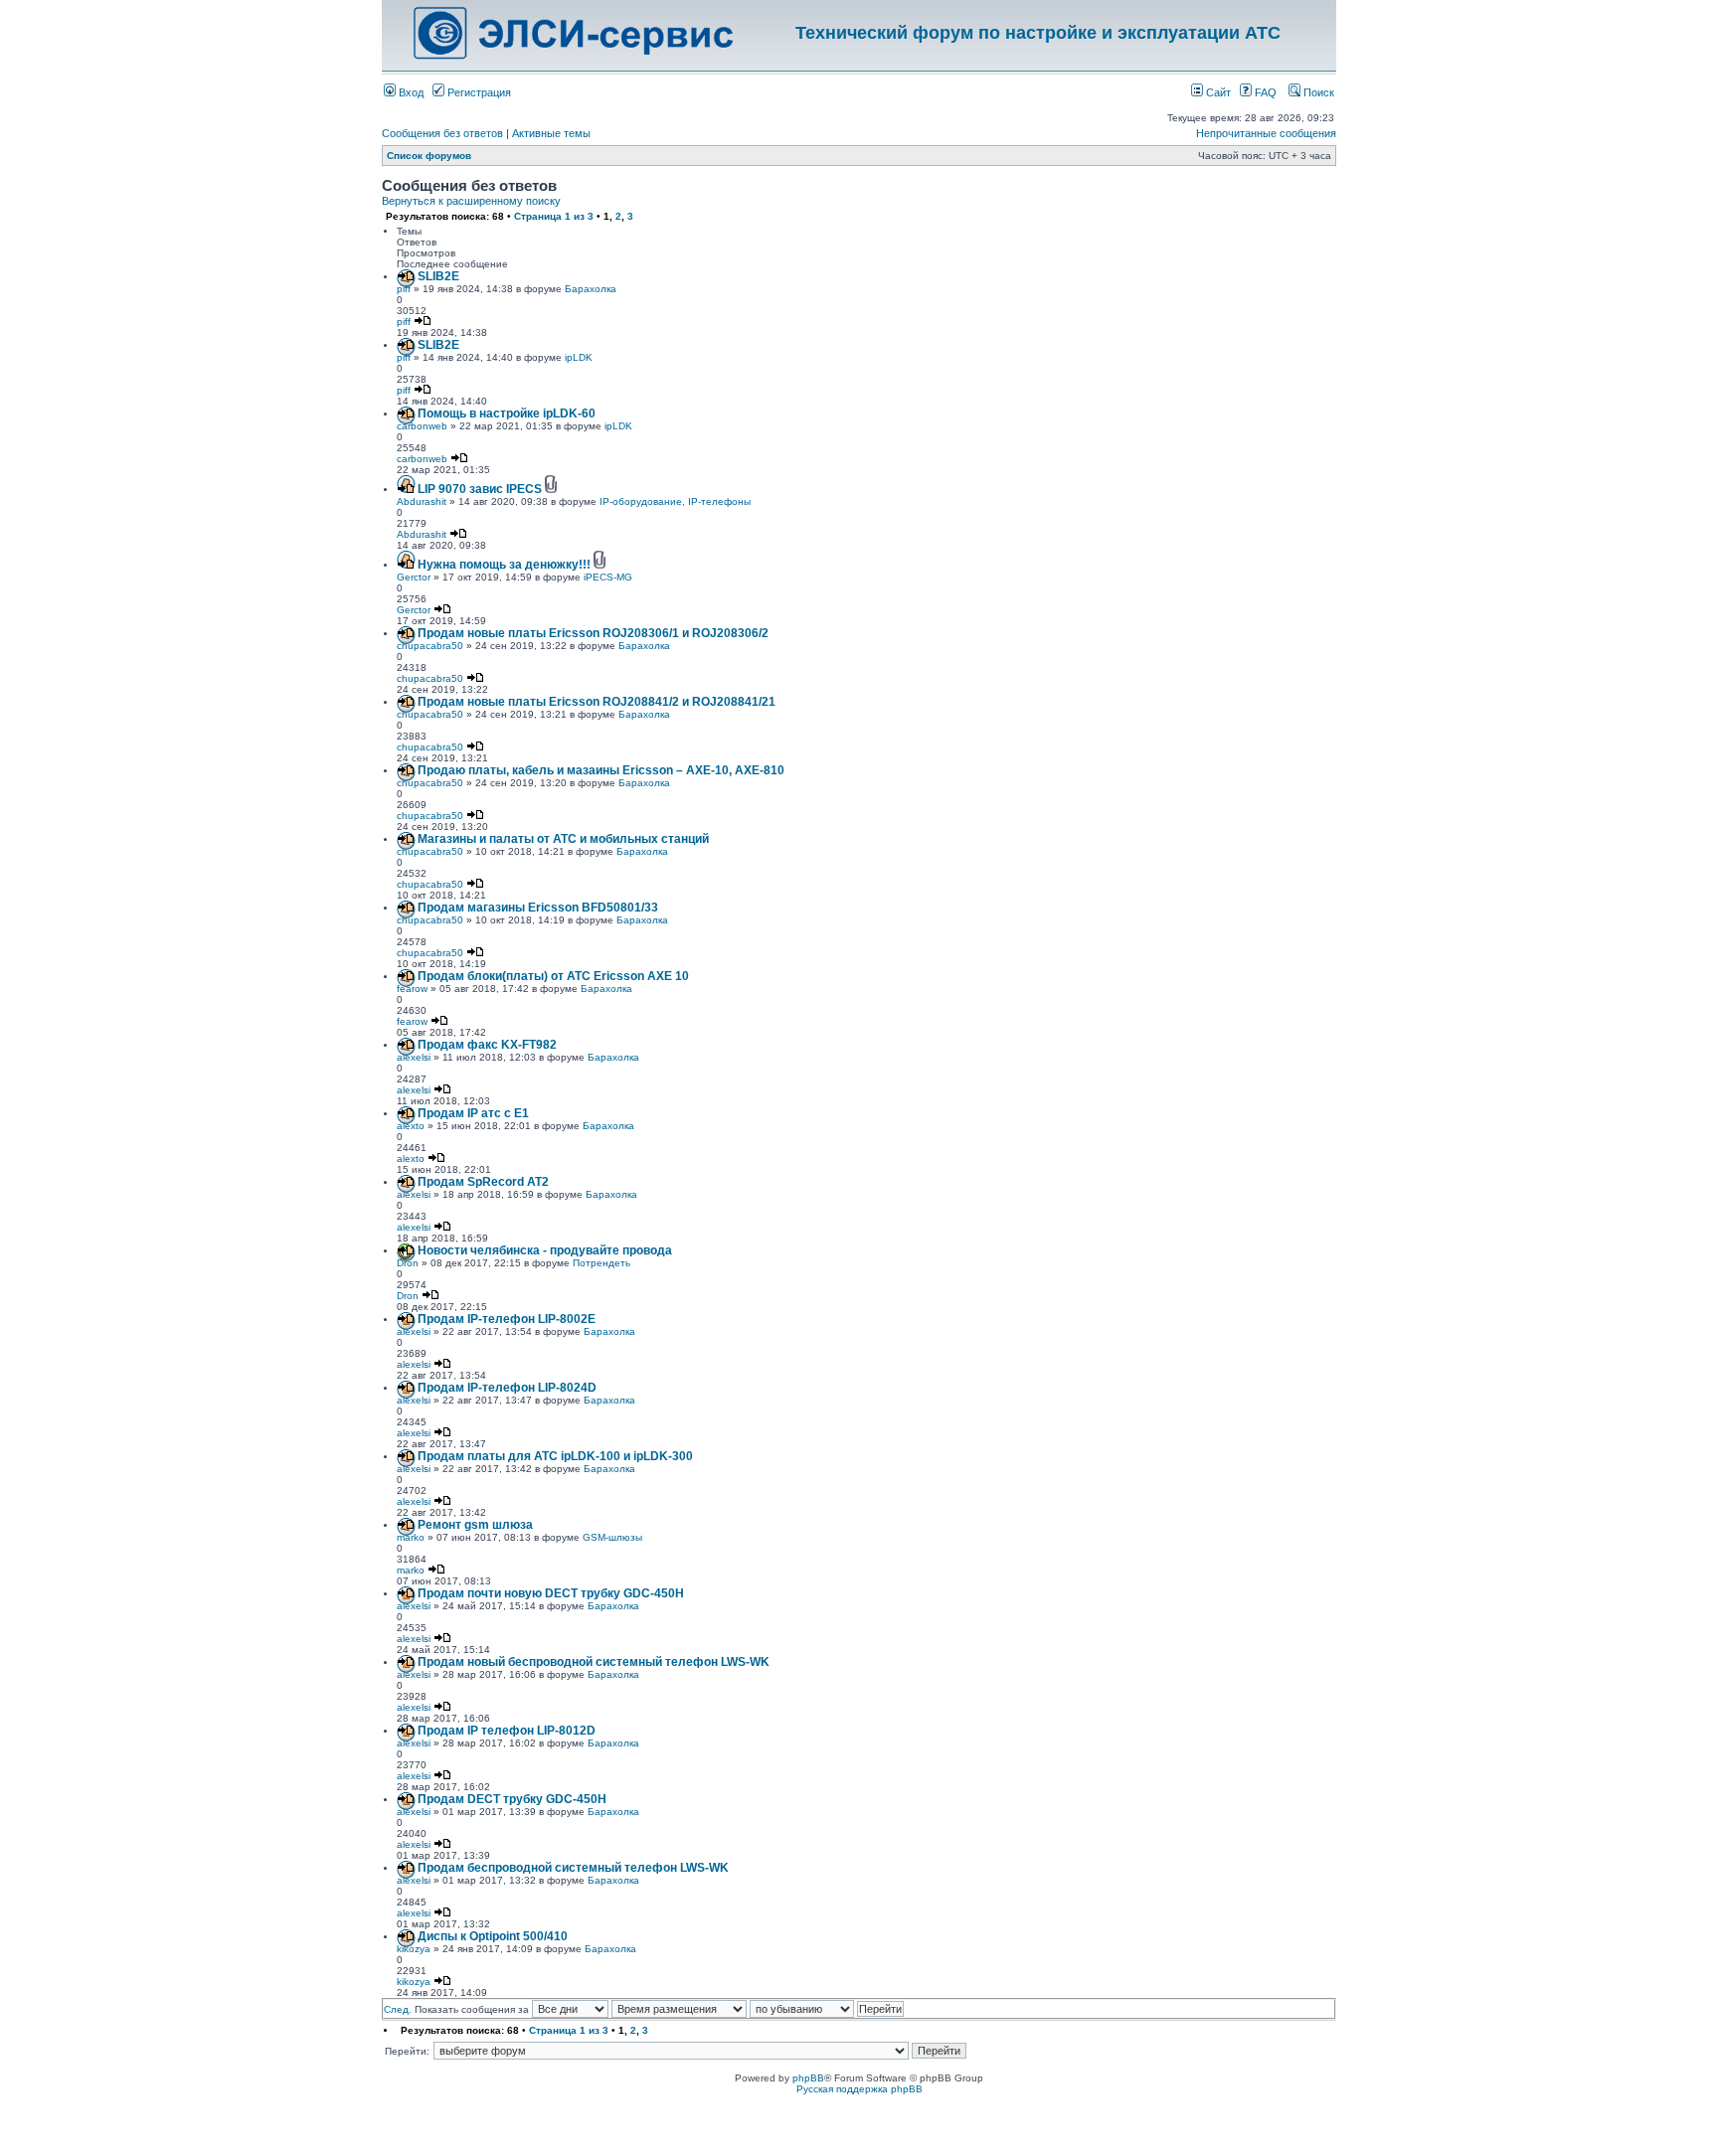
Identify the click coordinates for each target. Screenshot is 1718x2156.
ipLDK (579, 357)
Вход (410, 92)
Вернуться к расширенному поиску (471, 201)
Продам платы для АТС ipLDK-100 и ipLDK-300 (555, 1456)
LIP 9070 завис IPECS (480, 489)
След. (398, 2009)
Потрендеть (601, 1263)
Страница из (554, 216)
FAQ (1264, 92)
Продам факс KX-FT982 (487, 1045)
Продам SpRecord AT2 (483, 1182)
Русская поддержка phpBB (859, 2089)
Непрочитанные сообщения (1266, 133)
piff (404, 289)
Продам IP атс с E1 (473, 1113)
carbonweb (422, 426)
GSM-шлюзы (612, 1537)
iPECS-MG (608, 577)
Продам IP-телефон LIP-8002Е (507, 1319)
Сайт (1217, 92)
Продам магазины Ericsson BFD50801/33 (538, 908)
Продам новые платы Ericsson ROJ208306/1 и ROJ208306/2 (593, 633)
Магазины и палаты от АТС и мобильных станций (563, 839)
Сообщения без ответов (442, 133)
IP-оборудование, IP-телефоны (675, 501)
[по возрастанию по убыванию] (827, 2009)
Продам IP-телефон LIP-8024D (507, 1388)
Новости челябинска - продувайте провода (545, 1250)
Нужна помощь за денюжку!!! (504, 565)
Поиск (1317, 92)
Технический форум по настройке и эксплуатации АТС (1038, 33)
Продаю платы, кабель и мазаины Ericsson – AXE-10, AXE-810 (601, 770)
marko (411, 1537)
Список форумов (429, 156)
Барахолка (591, 289)
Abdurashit (422, 501)
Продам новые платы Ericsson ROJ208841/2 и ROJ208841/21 (597, 702)
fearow (412, 989)
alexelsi (414, 1057)
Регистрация (478, 92)
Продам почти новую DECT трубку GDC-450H (551, 1593)
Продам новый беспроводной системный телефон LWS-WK (594, 1662)
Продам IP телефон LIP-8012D (507, 1731)
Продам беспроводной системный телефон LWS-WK (573, 1868)
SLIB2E (438, 276)
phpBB (808, 2078)
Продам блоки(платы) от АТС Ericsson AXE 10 (553, 976)
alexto (411, 1126)
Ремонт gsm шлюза (475, 1525)
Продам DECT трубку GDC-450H (512, 1799)
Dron (408, 1263)
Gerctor (414, 577)
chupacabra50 (430, 646)
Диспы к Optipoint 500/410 (493, 1936)
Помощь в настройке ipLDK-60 (507, 414)
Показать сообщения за (473, 2009)
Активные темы (551, 133)
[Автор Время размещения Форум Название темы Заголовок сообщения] (679, 2009)
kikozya (414, 1949)
